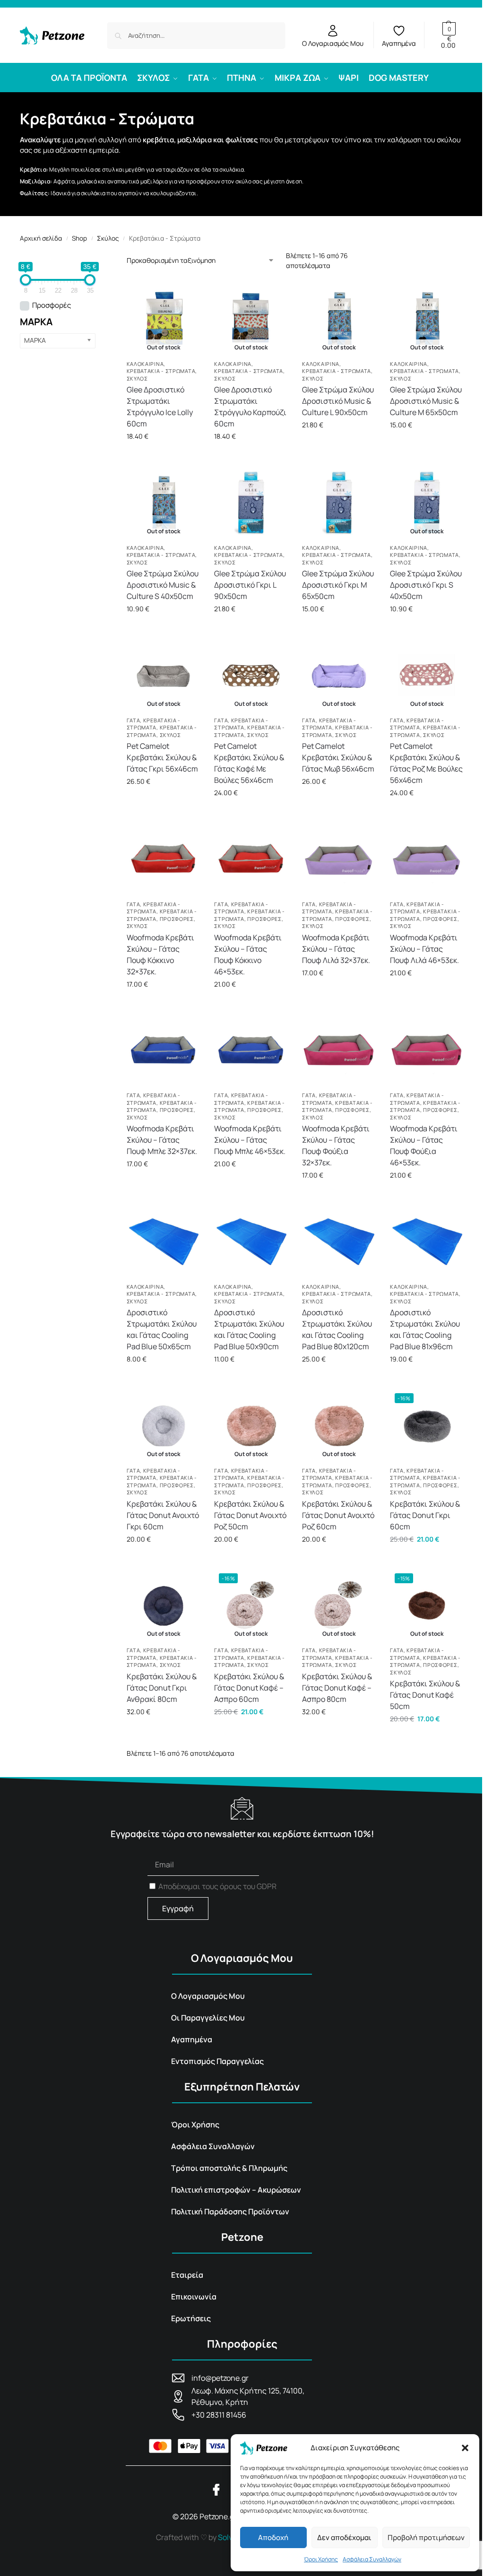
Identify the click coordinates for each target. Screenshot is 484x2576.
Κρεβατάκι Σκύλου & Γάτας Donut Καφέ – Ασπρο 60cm (249, 1688)
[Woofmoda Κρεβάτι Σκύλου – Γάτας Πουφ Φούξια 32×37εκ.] (339, 1050)
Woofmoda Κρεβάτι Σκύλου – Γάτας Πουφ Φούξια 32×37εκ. (336, 1145)
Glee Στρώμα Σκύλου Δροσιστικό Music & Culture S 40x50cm (163, 585)
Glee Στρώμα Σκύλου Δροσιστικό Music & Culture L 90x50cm (338, 401)
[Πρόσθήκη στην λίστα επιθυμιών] (190, 298)
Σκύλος (108, 238)
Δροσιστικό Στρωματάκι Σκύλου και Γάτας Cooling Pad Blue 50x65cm (162, 1329)
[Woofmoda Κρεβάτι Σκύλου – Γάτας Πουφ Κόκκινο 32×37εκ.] (164, 859)
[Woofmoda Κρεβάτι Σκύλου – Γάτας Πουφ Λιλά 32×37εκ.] (339, 859)
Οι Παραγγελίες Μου (208, 2018)
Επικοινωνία (194, 2297)
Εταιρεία (187, 2275)
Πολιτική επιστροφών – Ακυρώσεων (236, 2190)
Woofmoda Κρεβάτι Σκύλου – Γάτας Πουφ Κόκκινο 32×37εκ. (160, 954)
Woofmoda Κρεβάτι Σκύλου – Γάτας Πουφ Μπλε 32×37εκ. (162, 1140)
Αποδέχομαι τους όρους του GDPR (217, 1886)
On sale (52, 306)
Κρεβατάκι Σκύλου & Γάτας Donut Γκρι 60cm (425, 1515)
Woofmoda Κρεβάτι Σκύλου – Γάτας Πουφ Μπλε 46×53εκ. (250, 1140)
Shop (79, 238)
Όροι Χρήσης (321, 2559)
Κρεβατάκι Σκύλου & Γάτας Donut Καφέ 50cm (425, 1695)
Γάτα (134, 720)
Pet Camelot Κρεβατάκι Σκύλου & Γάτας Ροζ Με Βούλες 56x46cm (426, 763)
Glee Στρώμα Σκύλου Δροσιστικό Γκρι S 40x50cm (426, 585)
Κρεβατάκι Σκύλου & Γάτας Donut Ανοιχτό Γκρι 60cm (163, 1515)
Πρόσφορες (177, 919)
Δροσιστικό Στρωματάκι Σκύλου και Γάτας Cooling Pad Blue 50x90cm (249, 1329)
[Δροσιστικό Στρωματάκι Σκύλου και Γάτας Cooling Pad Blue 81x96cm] (427, 1241)
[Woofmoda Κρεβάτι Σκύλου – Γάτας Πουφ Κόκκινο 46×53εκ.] (251, 859)
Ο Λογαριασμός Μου (333, 43)
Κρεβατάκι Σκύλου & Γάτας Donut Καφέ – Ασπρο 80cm (337, 1688)
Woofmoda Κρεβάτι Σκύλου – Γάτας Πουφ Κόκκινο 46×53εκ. (248, 954)
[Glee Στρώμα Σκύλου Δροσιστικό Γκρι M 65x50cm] (339, 503)
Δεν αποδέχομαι (344, 2537)
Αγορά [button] (251, 629)
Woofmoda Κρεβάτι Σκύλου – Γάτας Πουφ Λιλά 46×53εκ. (424, 949)
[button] (465, 2448)
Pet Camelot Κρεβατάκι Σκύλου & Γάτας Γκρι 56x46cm (162, 757)
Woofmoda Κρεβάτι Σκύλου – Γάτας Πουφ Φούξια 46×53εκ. (424, 1145)
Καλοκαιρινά (145, 364)
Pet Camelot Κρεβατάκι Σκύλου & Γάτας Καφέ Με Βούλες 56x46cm (249, 763)
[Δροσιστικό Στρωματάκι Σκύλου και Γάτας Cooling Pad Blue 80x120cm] (339, 1241)
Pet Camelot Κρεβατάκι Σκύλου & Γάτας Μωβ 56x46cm (338, 757)
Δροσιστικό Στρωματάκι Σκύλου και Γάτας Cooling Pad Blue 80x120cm (337, 1329)
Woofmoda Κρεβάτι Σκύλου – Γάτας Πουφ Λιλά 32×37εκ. (336, 949)
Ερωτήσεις (191, 2318)
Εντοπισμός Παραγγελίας (217, 2061)
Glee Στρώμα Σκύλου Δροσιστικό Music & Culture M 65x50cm (426, 401)
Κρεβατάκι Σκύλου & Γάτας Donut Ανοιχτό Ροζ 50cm (250, 1515)
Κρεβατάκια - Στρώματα (161, 371)
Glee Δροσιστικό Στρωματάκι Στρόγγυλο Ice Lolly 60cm (160, 407)
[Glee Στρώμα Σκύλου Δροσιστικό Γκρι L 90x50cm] (251, 503)
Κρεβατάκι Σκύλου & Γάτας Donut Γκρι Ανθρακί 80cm (162, 1688)
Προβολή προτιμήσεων (426, 2537)
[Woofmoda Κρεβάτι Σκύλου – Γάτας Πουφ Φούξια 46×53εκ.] (427, 1050)
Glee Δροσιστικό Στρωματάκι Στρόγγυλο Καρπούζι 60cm (250, 407)
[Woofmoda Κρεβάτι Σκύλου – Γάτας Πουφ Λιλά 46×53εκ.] (427, 859)
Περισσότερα (163, 456)
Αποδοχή (273, 2537)
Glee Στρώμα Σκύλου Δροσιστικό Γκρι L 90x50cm (250, 585)
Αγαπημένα (399, 43)
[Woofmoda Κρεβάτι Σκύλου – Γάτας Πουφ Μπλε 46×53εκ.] (251, 1050)
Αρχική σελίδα (41, 238)
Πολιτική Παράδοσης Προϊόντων (230, 2212)
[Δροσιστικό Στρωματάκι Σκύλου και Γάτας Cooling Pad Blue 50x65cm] (164, 1241)
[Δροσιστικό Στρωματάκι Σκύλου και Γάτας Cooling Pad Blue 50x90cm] (251, 1241)
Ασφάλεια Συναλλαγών (372, 2559)
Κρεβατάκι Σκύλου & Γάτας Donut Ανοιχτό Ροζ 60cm (338, 1515)
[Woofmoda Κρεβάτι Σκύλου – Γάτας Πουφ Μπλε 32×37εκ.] (164, 1050)
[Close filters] (98, 257)
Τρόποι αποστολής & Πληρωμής (229, 2168)
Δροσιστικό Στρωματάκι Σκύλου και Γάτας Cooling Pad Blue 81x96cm (425, 1329)
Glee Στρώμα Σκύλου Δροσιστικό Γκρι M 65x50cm (338, 585)
